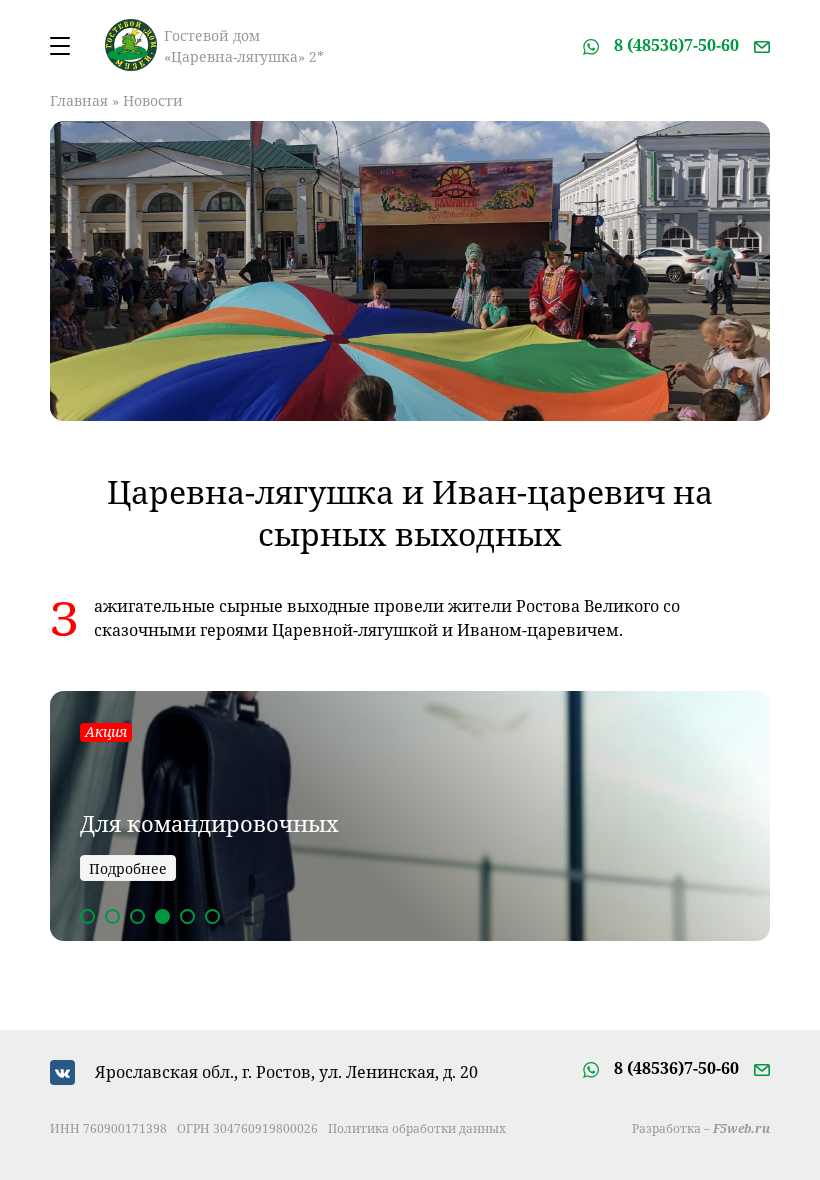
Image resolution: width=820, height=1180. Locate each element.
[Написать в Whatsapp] (591, 45)
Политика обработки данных (417, 1128)
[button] (87, 916)
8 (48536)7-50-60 (676, 45)
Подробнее (128, 868)
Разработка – (701, 1128)
